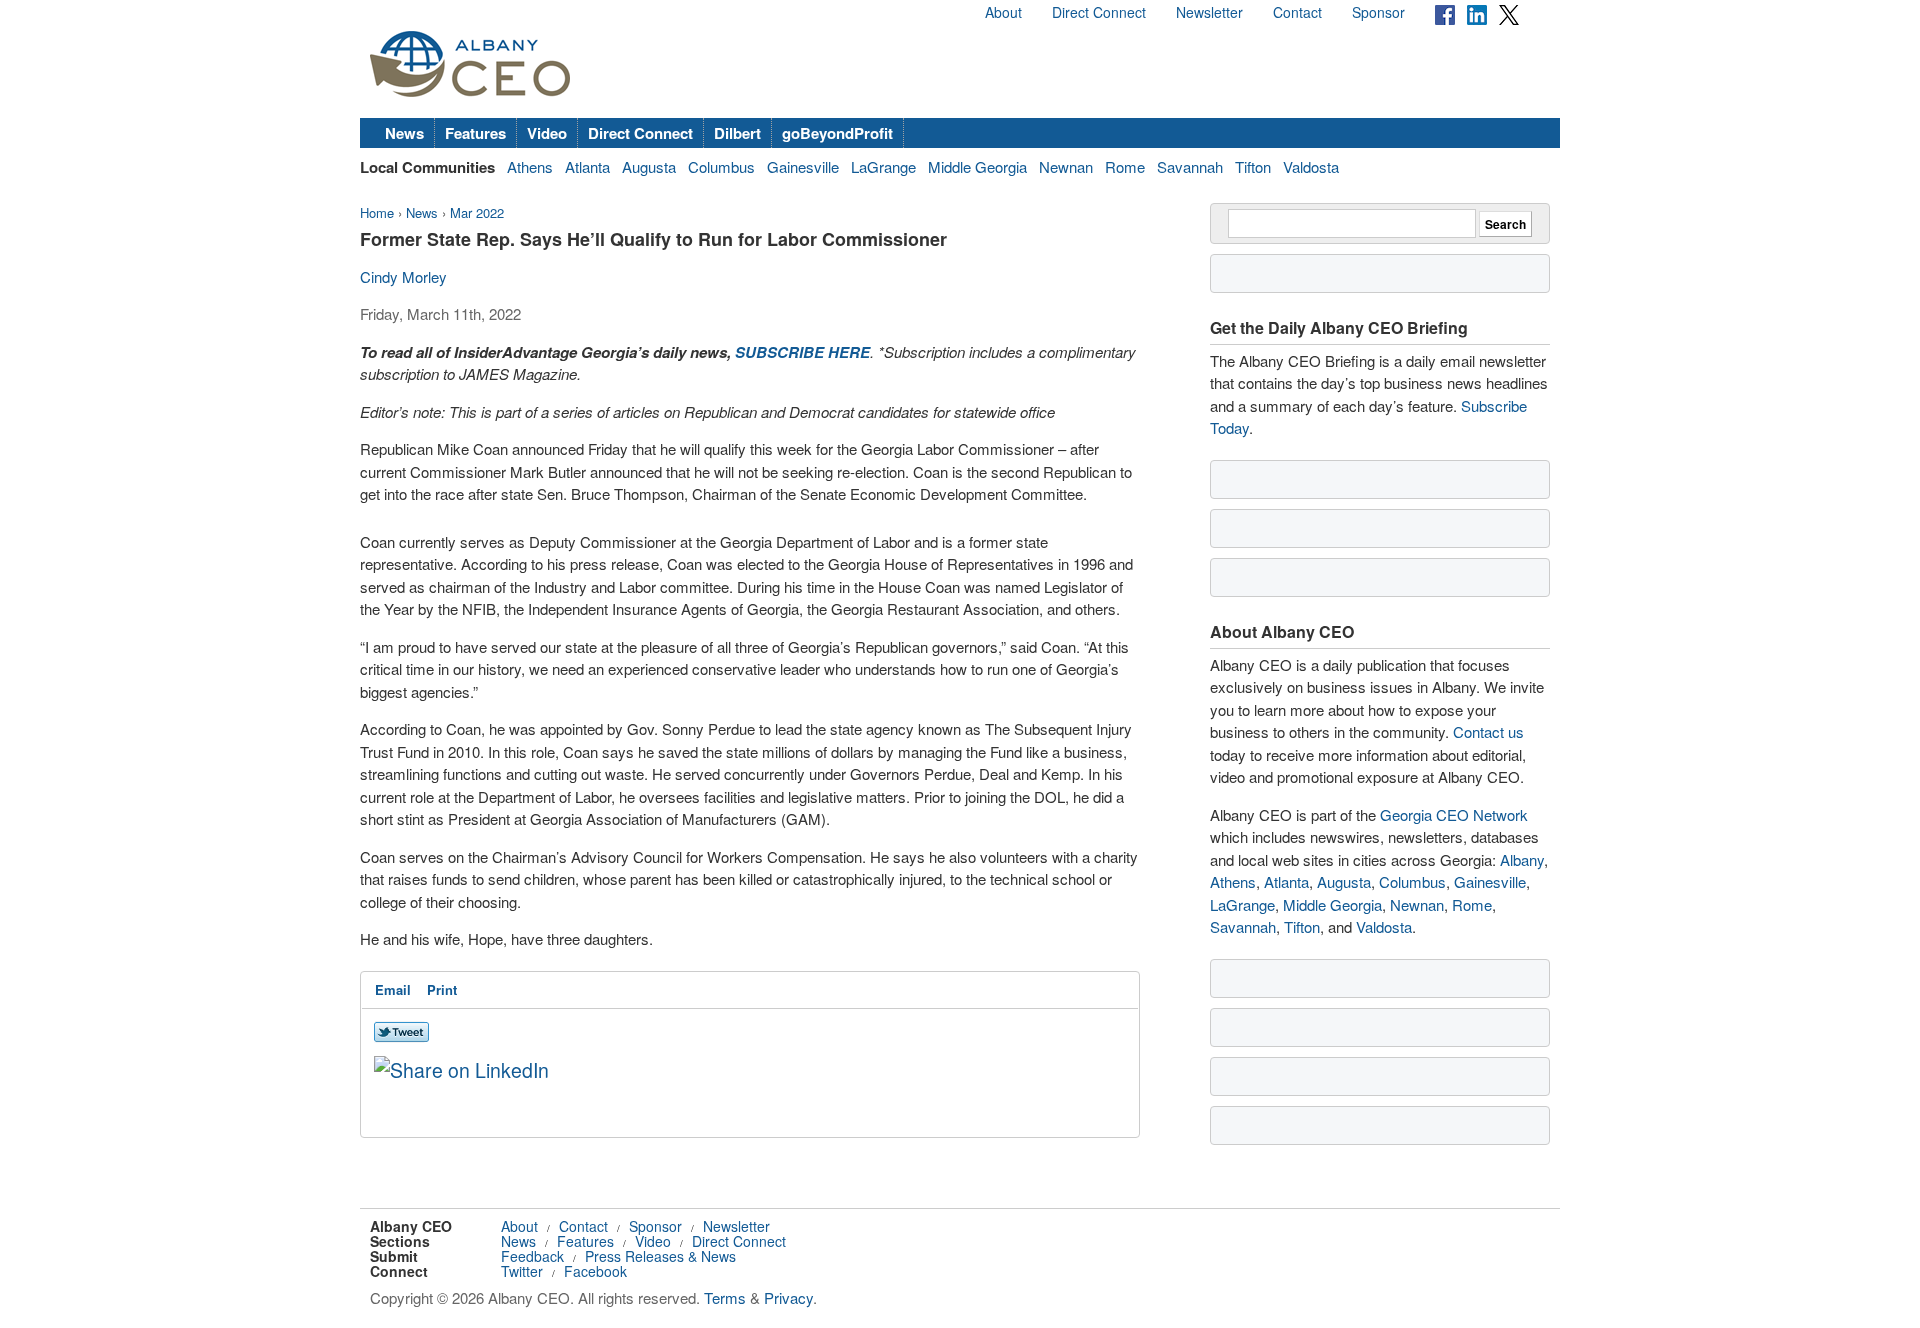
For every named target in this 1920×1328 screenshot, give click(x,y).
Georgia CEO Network (1454, 814)
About (1003, 12)
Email (393, 989)
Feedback (532, 1256)
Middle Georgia (977, 166)
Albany (1522, 859)
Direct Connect (1099, 12)
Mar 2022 (477, 212)
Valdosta (1311, 166)
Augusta (649, 166)
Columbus (721, 166)
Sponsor (1378, 12)
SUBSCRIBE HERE (802, 352)
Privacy (788, 1297)
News (404, 133)
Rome (1125, 166)
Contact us (1488, 731)
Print (442, 989)
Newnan (1066, 166)
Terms (725, 1297)
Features (475, 133)
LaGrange (883, 166)
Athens (530, 166)
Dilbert (737, 133)
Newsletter (1209, 12)
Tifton (1253, 166)
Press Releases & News (660, 1256)
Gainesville (803, 166)
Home (377, 212)
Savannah (1190, 166)
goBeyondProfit (837, 133)
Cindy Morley (403, 276)
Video (547, 133)
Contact (1297, 12)
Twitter (522, 1271)
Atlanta (587, 166)
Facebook (595, 1271)
